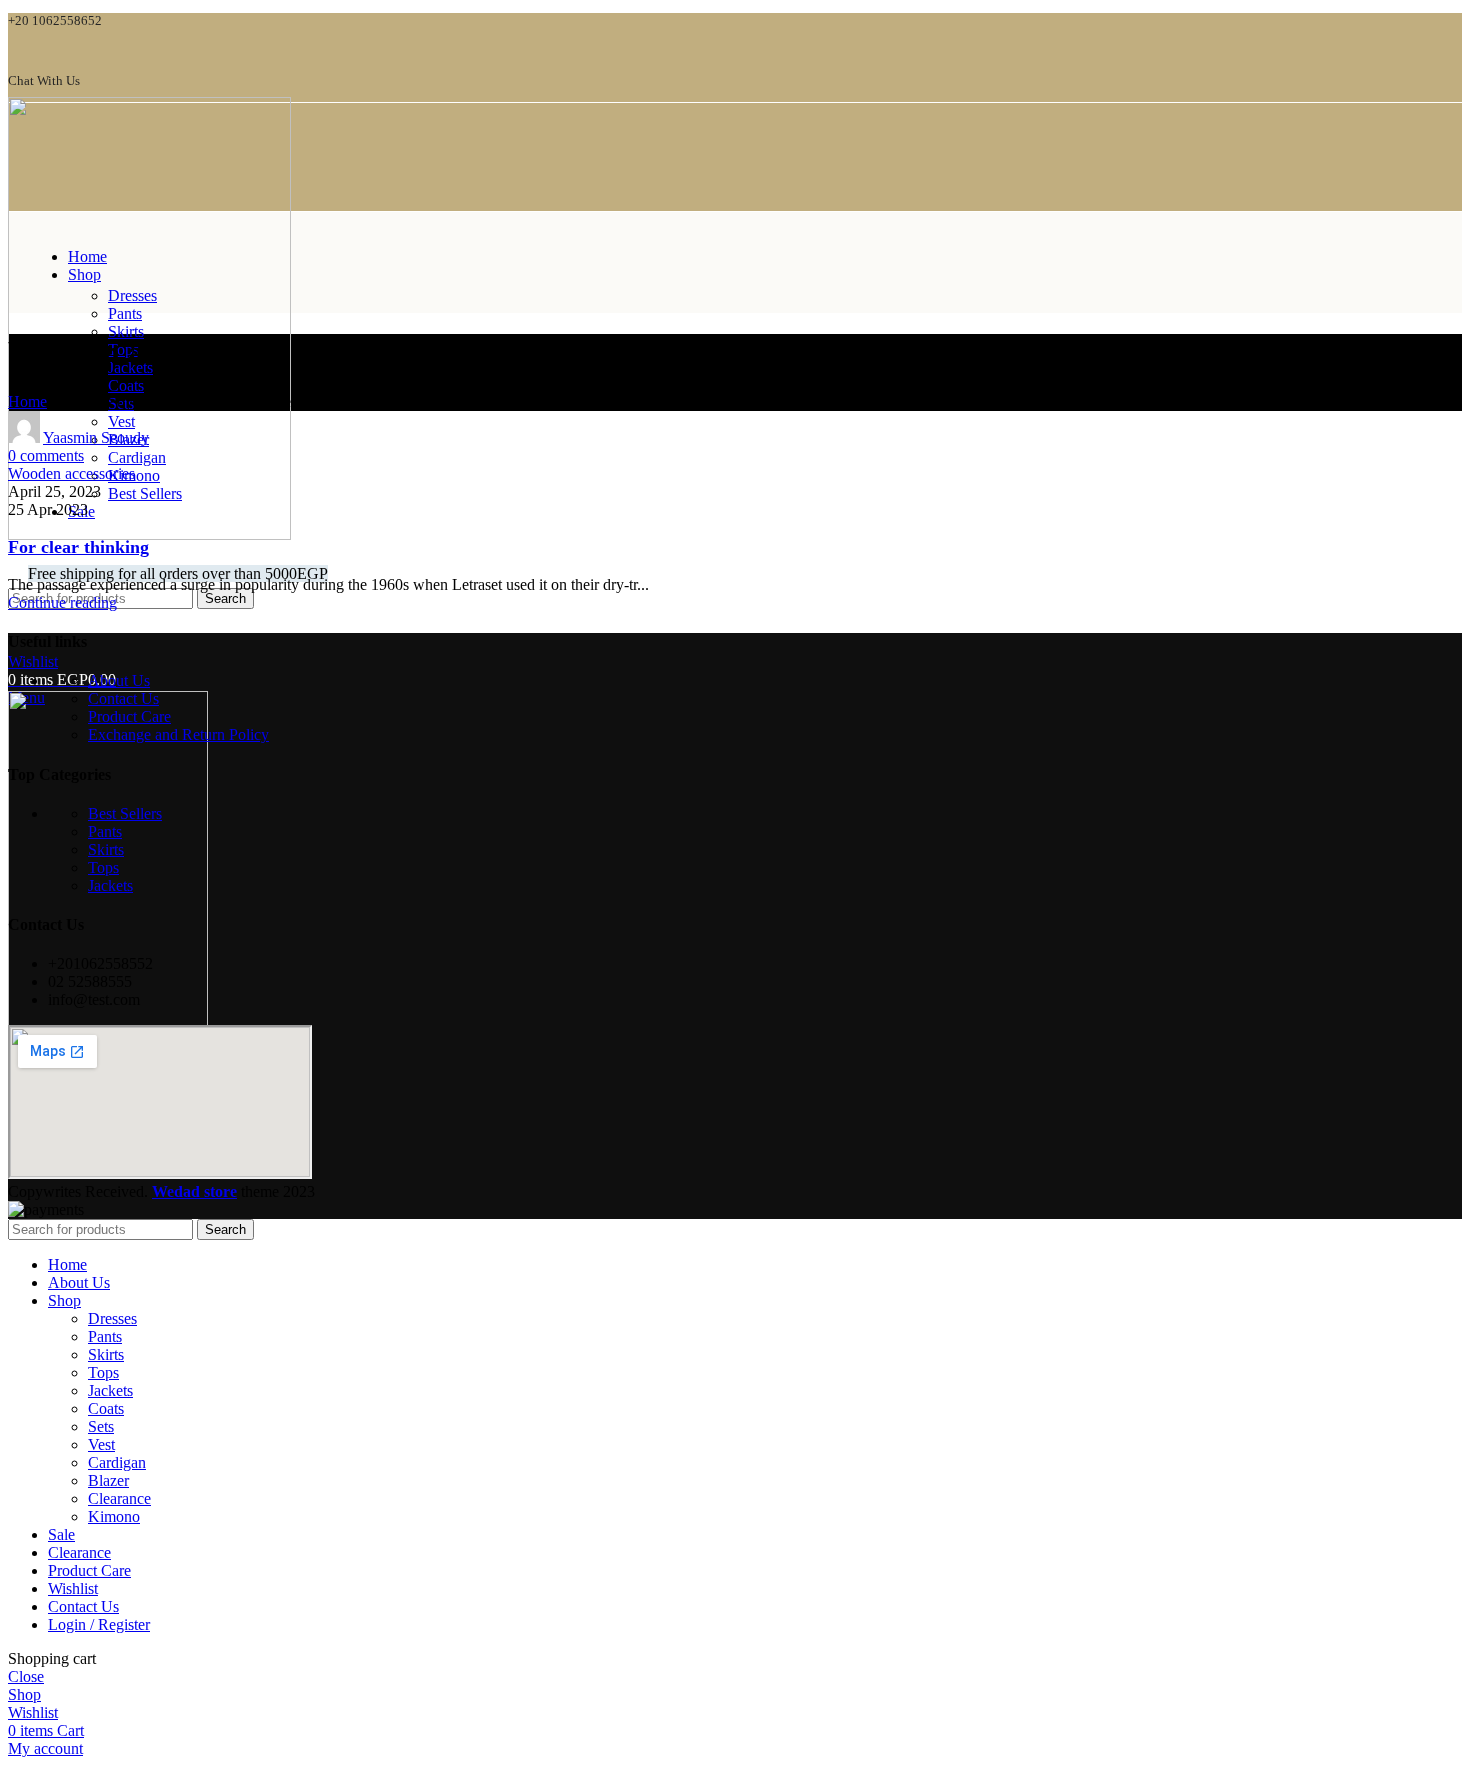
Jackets (110, 885)
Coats (126, 385)
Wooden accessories (71, 473)
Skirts (126, 331)
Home (27, 401)
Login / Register (99, 1624)
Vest (101, 1444)
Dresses (132, 295)
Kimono (114, 1516)
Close (26, 1676)
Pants (125, 313)
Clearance (119, 1498)
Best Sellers (145, 493)
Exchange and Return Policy (178, 734)
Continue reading (62, 602)
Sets (101, 1426)
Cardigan (137, 457)
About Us (119, 680)
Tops (103, 867)
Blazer (108, 1480)
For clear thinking (78, 547)
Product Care (129, 716)
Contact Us (123, 698)
